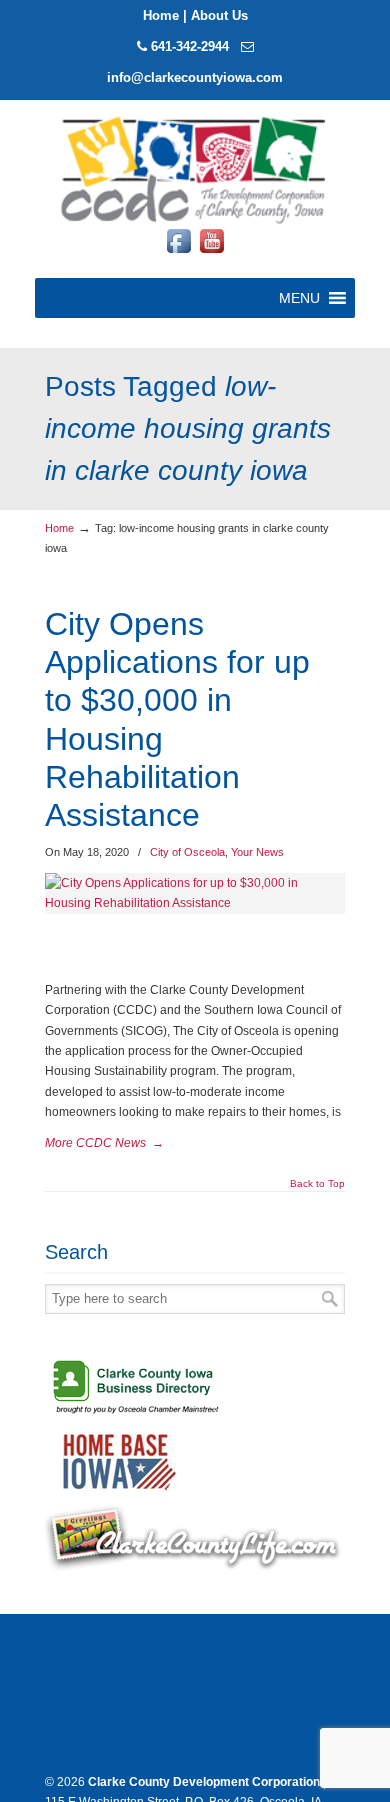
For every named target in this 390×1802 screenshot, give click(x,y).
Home (161, 15)
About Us (219, 15)
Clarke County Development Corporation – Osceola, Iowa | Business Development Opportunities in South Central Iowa (195, 168)
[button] (299, 298)
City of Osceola (187, 852)
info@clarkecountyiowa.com (195, 77)
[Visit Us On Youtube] (211, 253)
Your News (257, 852)
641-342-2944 (190, 46)
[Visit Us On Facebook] (178, 253)
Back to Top (317, 1184)
